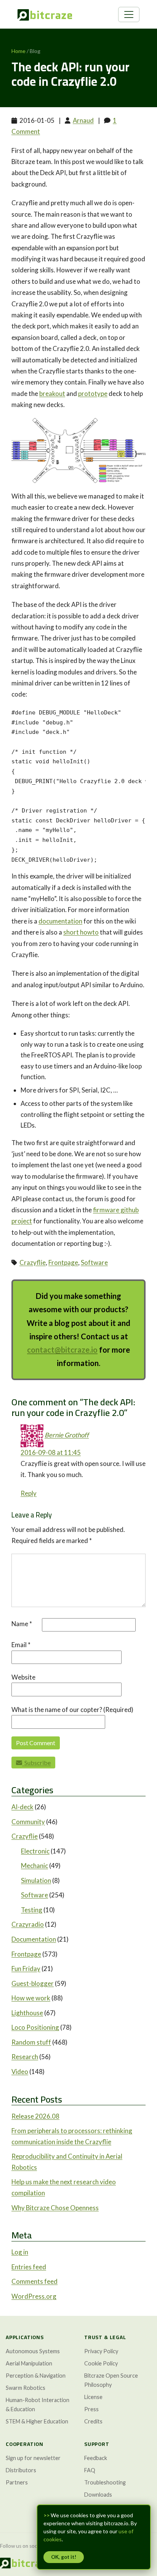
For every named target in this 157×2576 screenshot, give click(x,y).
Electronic (35, 1851)
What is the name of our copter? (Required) (72, 1710)
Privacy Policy (101, 2351)
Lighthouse (27, 2013)
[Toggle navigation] (129, 14)
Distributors (21, 2470)
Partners (17, 2482)
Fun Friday (26, 1969)
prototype (93, 393)
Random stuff (31, 2042)
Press (91, 2409)
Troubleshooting (105, 2482)
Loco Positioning (35, 2027)
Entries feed (29, 2267)
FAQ (90, 2470)
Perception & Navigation (36, 2376)
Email (21, 1645)
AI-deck (22, 1807)
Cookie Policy (101, 2363)
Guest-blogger (33, 1983)
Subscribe (36, 1763)
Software (94, 1262)
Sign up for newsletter (33, 2458)
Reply (29, 1493)
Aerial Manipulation (29, 2363)
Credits (93, 2421)
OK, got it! (64, 2557)
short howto (81, 932)
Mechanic (34, 1866)
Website (23, 1677)
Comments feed (34, 2281)
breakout (52, 393)
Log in (20, 2252)
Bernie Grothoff (67, 1435)
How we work (31, 1998)
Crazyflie (33, 1262)
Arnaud (83, 120)
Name (22, 1624)
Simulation (36, 1880)
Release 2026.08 (35, 2116)
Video (20, 2072)
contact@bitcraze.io (62, 1350)
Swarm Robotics (26, 2388)
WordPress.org (34, 2296)
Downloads (98, 2495)
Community (28, 1822)
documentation (60, 921)
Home (18, 51)
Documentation (34, 1939)
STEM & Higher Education (37, 2421)
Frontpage (63, 1262)
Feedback (96, 2458)
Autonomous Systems (33, 2351)
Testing (32, 1910)
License (93, 2397)
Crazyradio (28, 1924)
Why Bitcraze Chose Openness (55, 2208)
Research (25, 2057)
